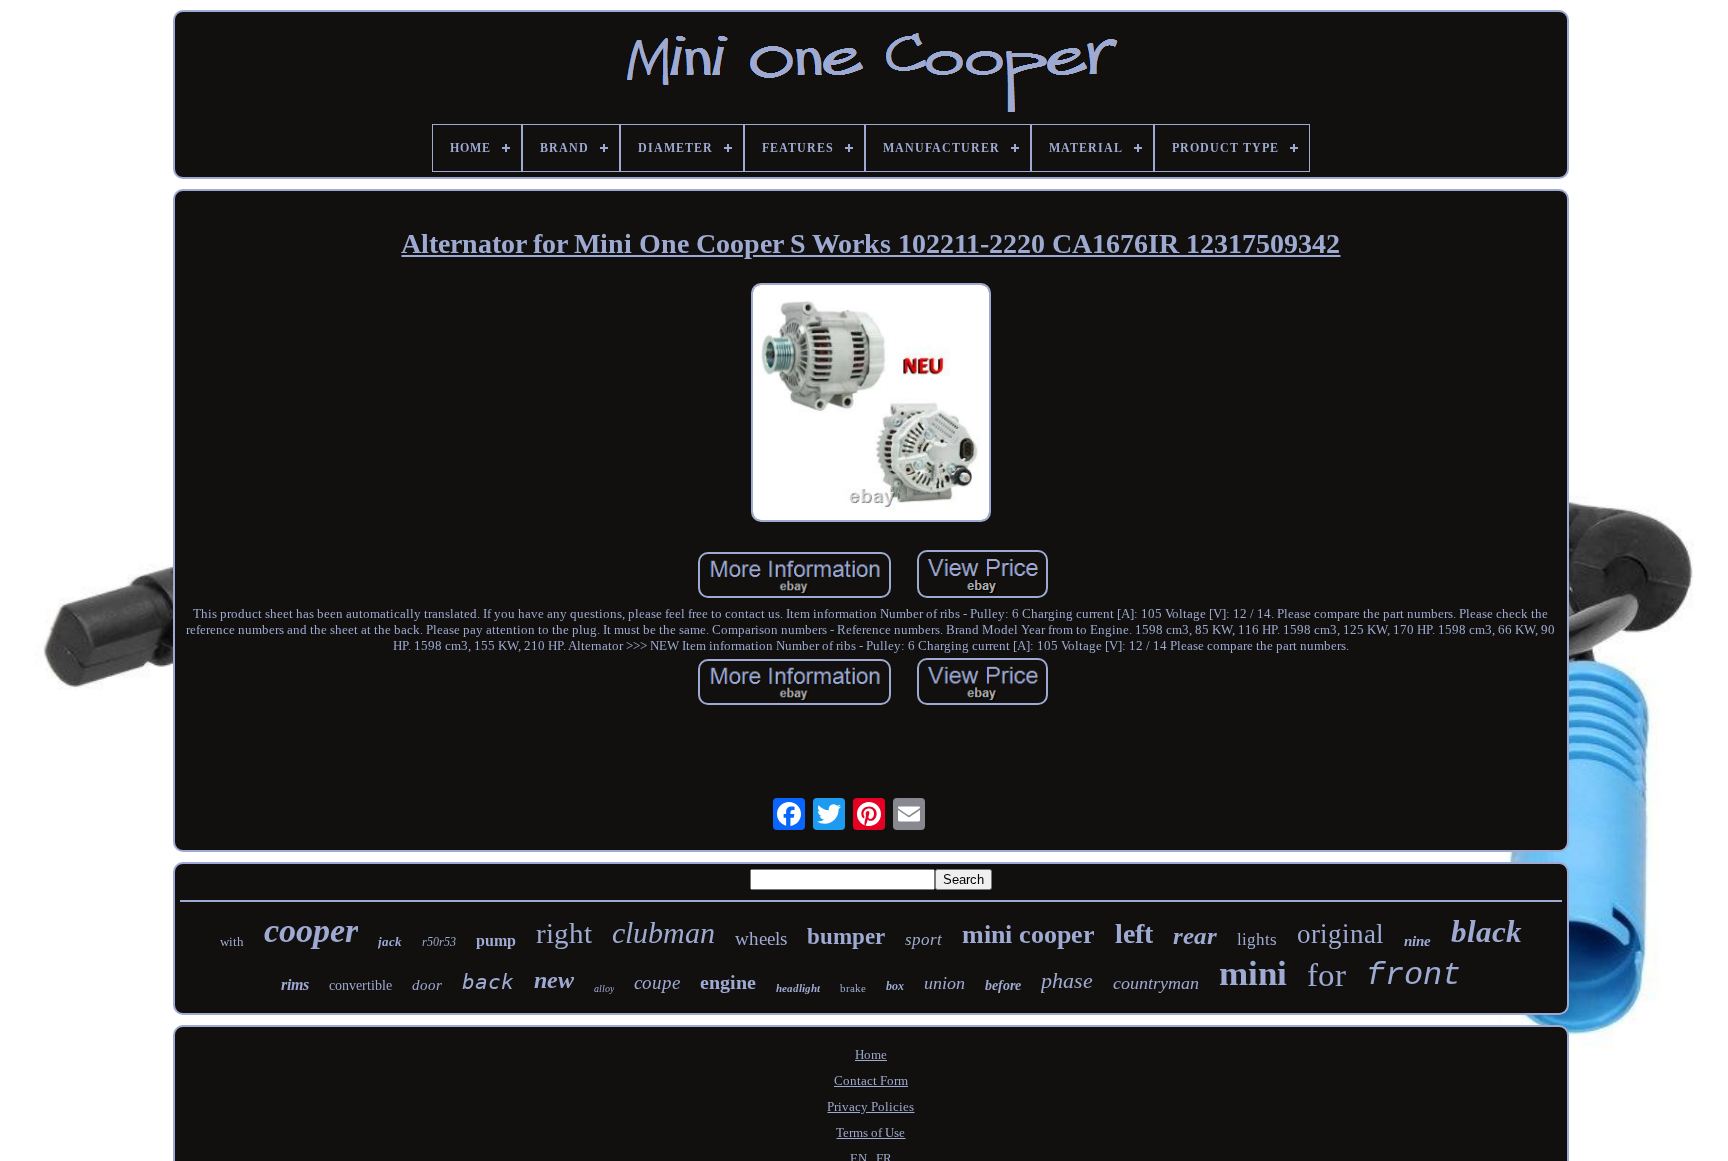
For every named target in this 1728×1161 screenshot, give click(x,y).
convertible (360, 985)
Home (871, 1054)
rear (1195, 935)
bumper (846, 936)
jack (390, 941)
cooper (311, 930)
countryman (1156, 983)
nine (1417, 941)
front (1413, 975)
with (232, 941)
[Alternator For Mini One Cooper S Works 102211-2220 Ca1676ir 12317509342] (871, 405)
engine (728, 982)
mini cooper (1028, 934)
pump (496, 940)
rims (295, 984)
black (1486, 931)
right (564, 933)
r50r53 (439, 942)
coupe (657, 982)
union (944, 983)
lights (1257, 939)
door (427, 985)
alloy (604, 988)
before (1003, 985)
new (554, 980)
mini (1253, 973)
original (1340, 934)
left (1134, 933)
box (895, 986)
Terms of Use (870, 1132)
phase (1067, 980)
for (1326, 975)
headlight (798, 988)
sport (923, 939)
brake (853, 988)
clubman (663, 932)
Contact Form (871, 1080)
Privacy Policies (870, 1106)
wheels (761, 938)
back (488, 982)
